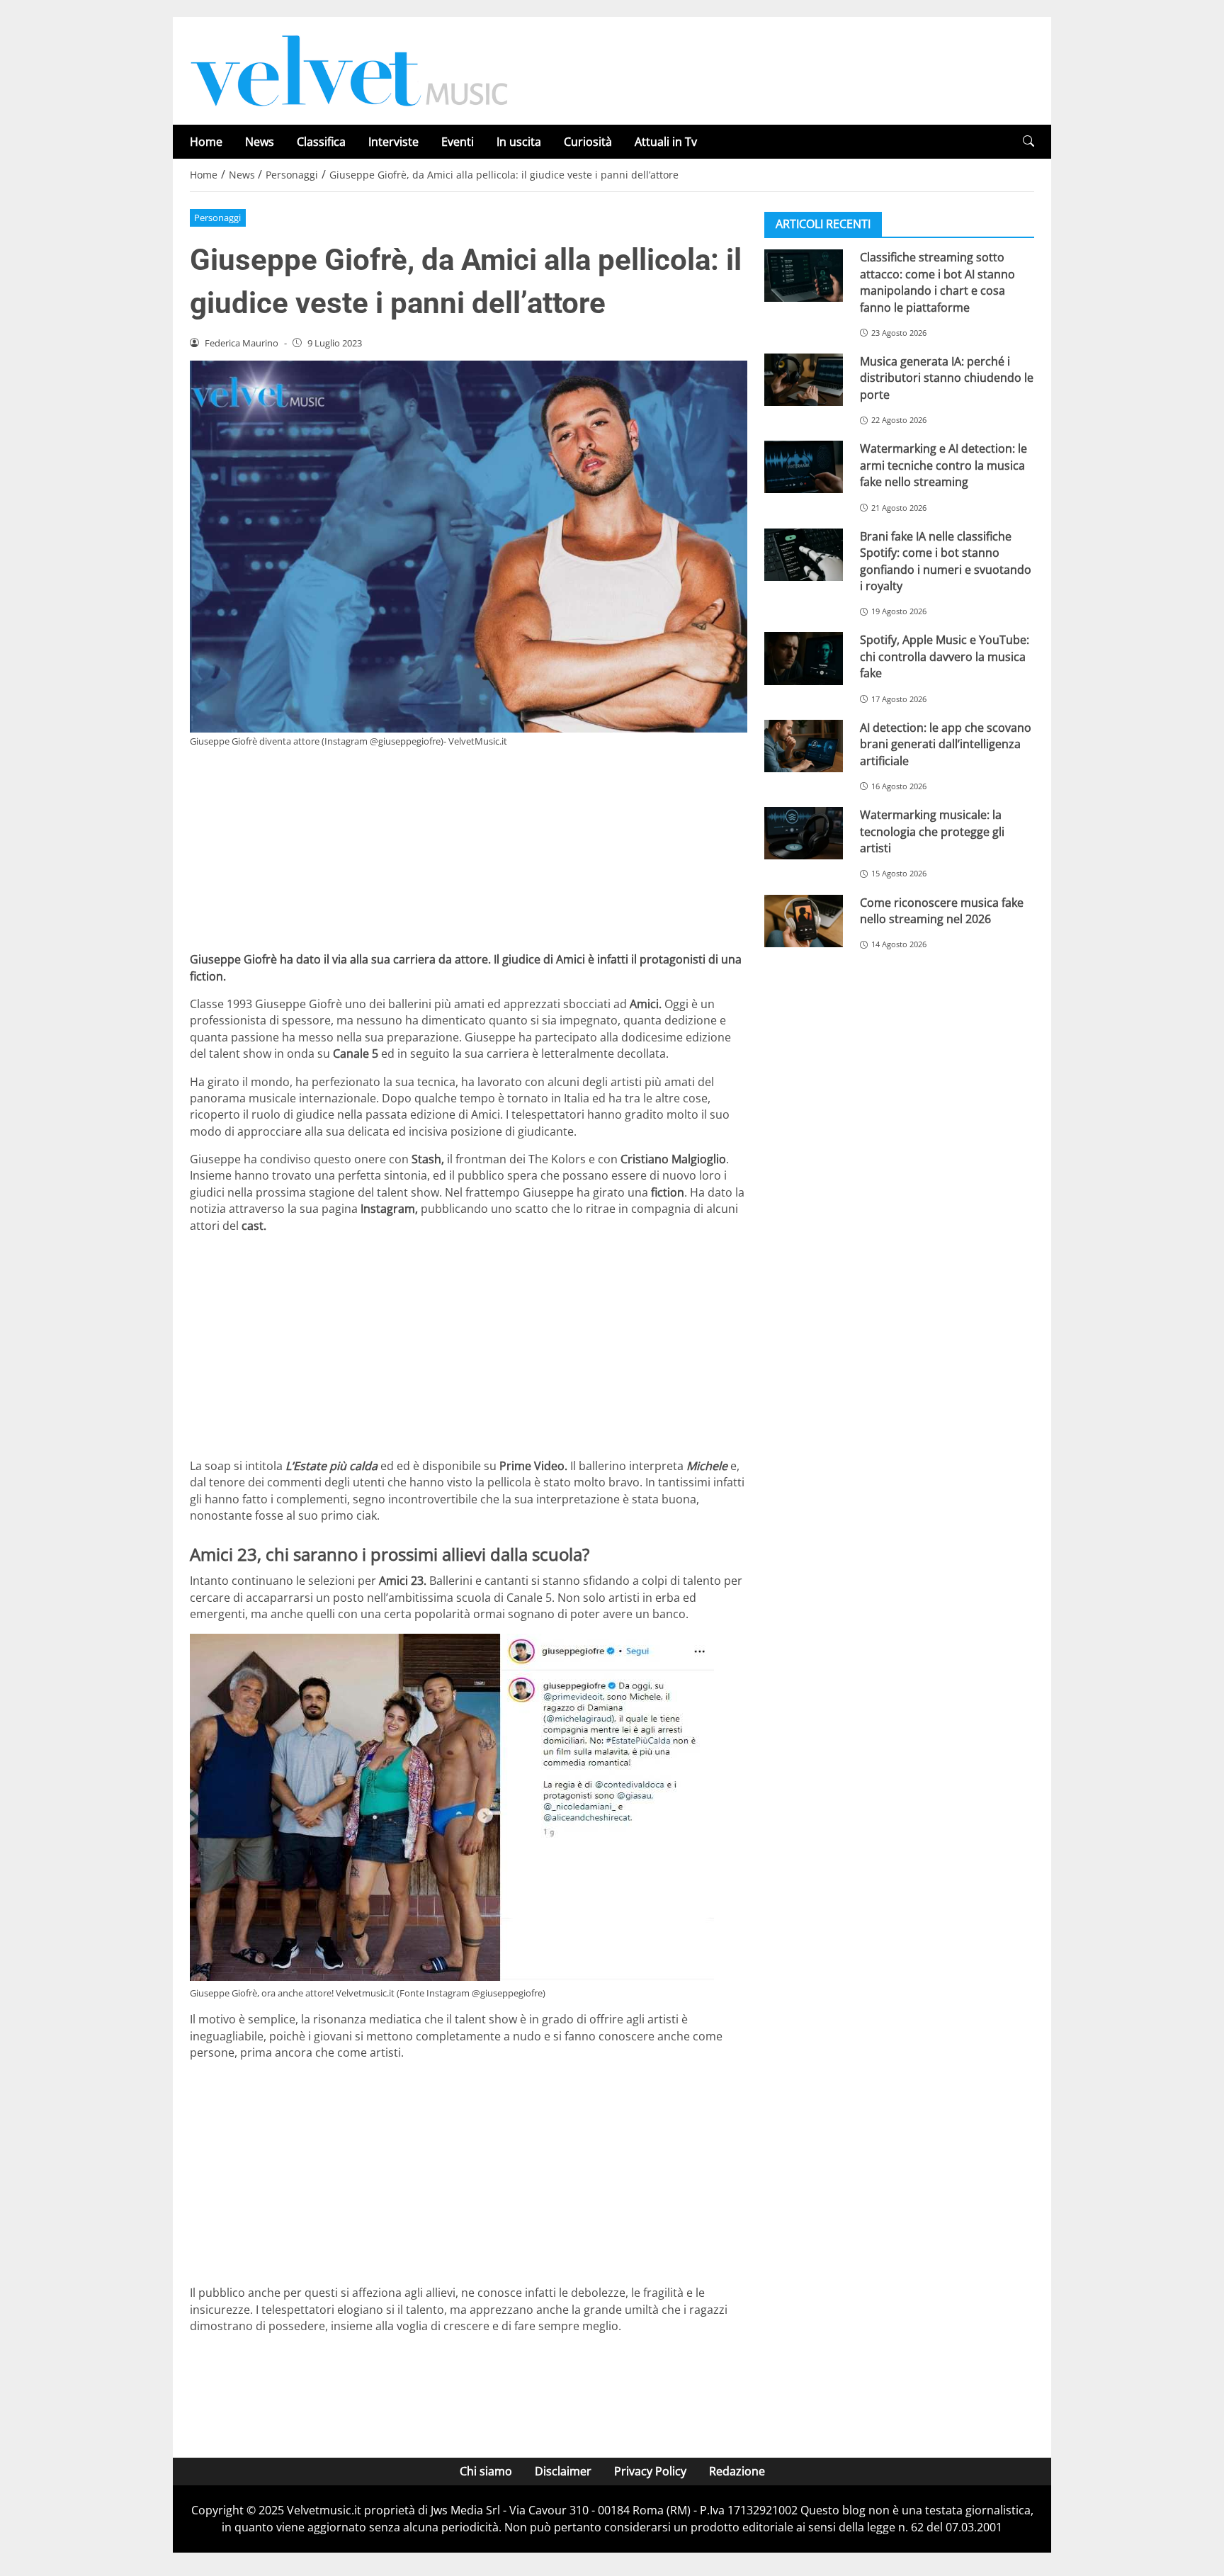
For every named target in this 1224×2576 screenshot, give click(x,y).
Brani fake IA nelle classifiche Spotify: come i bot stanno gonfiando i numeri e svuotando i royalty (946, 560)
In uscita (519, 142)
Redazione (737, 2471)
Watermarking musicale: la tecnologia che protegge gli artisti (932, 831)
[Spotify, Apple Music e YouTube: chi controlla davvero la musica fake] (804, 658)
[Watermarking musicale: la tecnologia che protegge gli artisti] (804, 833)
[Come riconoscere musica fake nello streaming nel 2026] (804, 920)
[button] (1028, 141)
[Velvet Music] (349, 69)
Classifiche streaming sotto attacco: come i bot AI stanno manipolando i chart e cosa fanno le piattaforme (937, 282)
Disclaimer (563, 2471)
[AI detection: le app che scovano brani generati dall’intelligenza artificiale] (804, 745)
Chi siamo (486, 2471)
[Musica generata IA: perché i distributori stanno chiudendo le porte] (804, 380)
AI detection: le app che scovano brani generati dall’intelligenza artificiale (946, 744)
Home (206, 142)
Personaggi (217, 218)
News (260, 142)
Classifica (321, 142)
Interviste (393, 142)
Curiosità (588, 142)
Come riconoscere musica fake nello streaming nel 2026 (942, 910)
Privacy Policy (650, 2471)
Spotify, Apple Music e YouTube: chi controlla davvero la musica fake (945, 656)
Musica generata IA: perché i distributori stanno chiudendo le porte (947, 378)
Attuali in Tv (666, 142)
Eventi (458, 142)
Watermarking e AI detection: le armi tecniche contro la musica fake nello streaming (943, 465)
